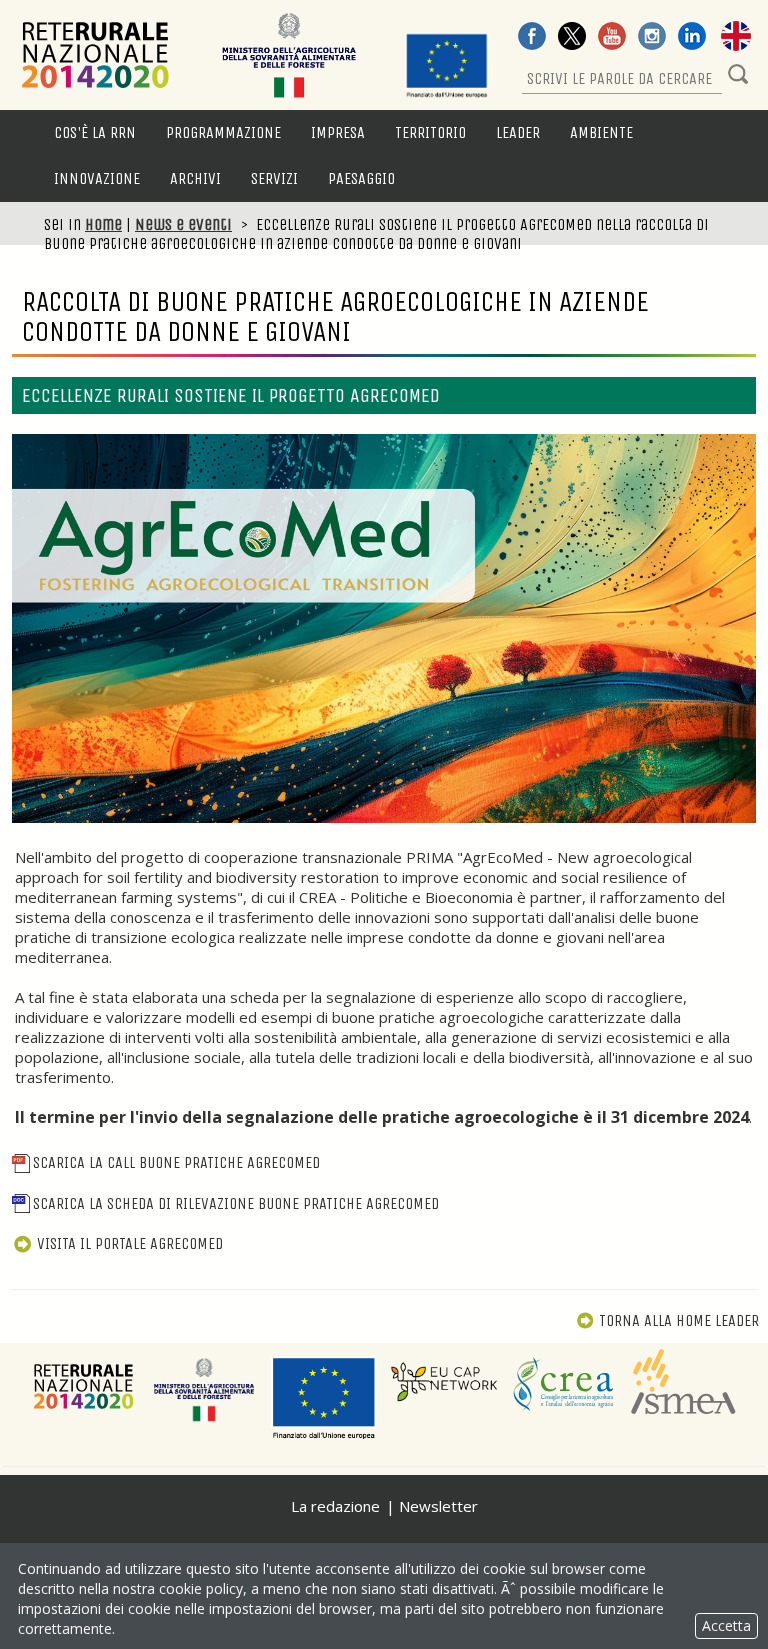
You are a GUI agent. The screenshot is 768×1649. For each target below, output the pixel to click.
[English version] (736, 38)
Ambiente (601, 132)
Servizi (274, 178)
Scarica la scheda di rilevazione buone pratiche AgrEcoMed (236, 1203)
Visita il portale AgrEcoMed (130, 1243)
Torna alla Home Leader (679, 1320)
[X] (572, 38)
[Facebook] (532, 38)
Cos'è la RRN (95, 132)
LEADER (518, 132)
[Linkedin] (692, 38)
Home (103, 224)
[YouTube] (612, 38)
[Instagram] (652, 38)
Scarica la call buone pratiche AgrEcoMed (176, 1162)
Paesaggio (361, 178)
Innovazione (97, 178)
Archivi (195, 178)
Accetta (726, 1625)
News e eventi (183, 224)
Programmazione (223, 132)
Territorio (430, 132)
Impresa (338, 132)
